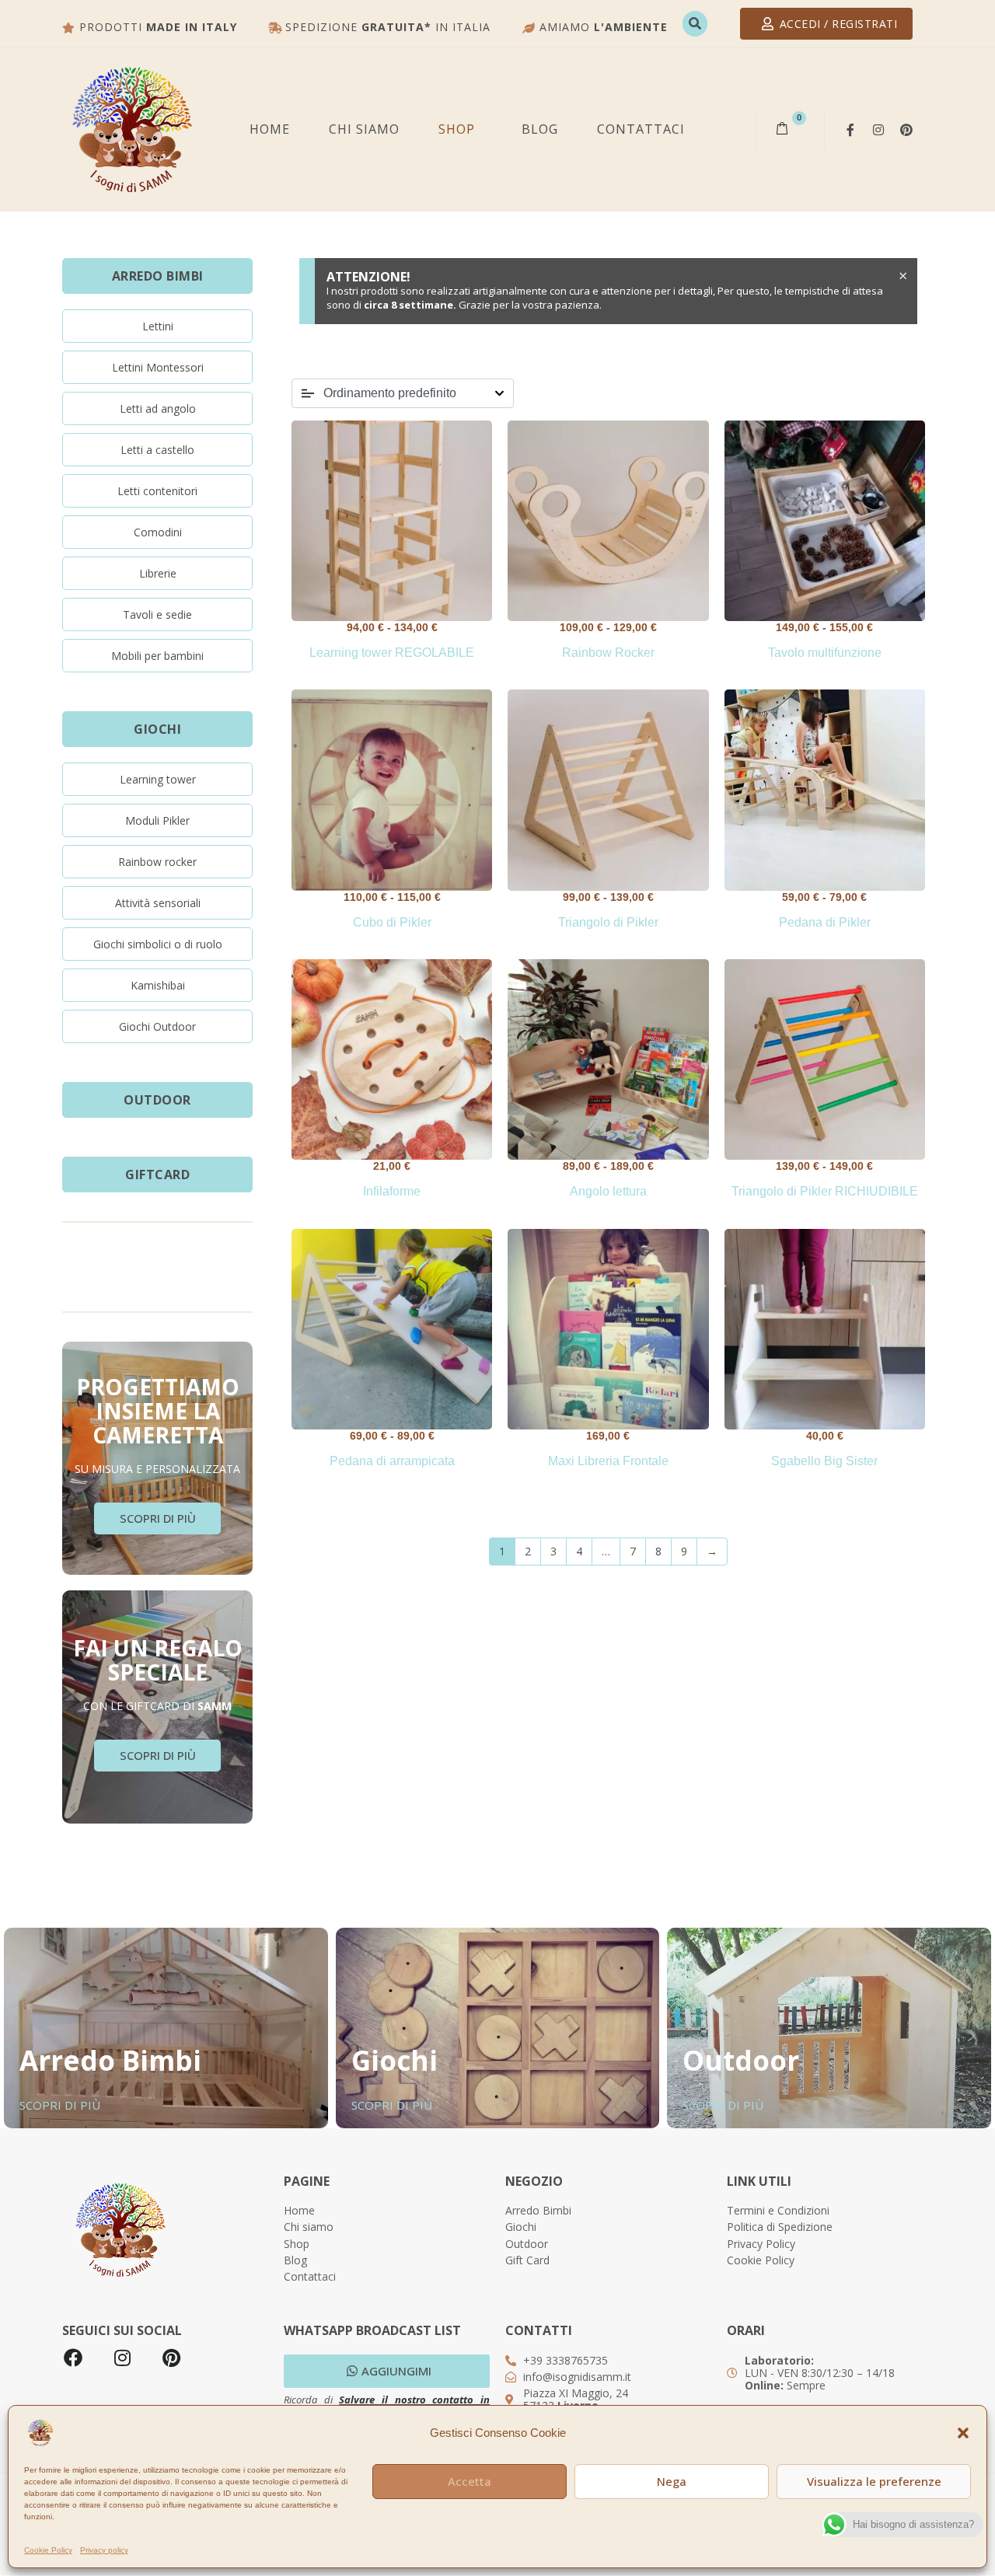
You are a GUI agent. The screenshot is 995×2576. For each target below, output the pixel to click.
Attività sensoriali (158, 903)
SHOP (457, 129)
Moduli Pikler (157, 820)
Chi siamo (364, 129)
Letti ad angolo (158, 408)
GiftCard (157, 1175)
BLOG (540, 129)
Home (270, 129)
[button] (963, 2433)
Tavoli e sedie (157, 614)
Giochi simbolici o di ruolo (158, 944)
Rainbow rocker (157, 862)
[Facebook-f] (850, 130)
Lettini (158, 326)
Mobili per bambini (157, 656)
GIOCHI (157, 729)
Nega (672, 2481)
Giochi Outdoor (157, 1026)
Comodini (158, 532)
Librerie (158, 573)
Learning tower (158, 779)
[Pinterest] (906, 130)
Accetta (470, 2481)
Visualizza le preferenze (874, 2481)
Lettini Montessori (158, 367)
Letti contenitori (157, 491)
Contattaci (641, 129)
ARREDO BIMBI (158, 276)
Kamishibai (158, 985)
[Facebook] (73, 2358)
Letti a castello (157, 450)
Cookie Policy (48, 2550)
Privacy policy (104, 2550)
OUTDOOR (157, 1100)
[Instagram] (878, 130)
